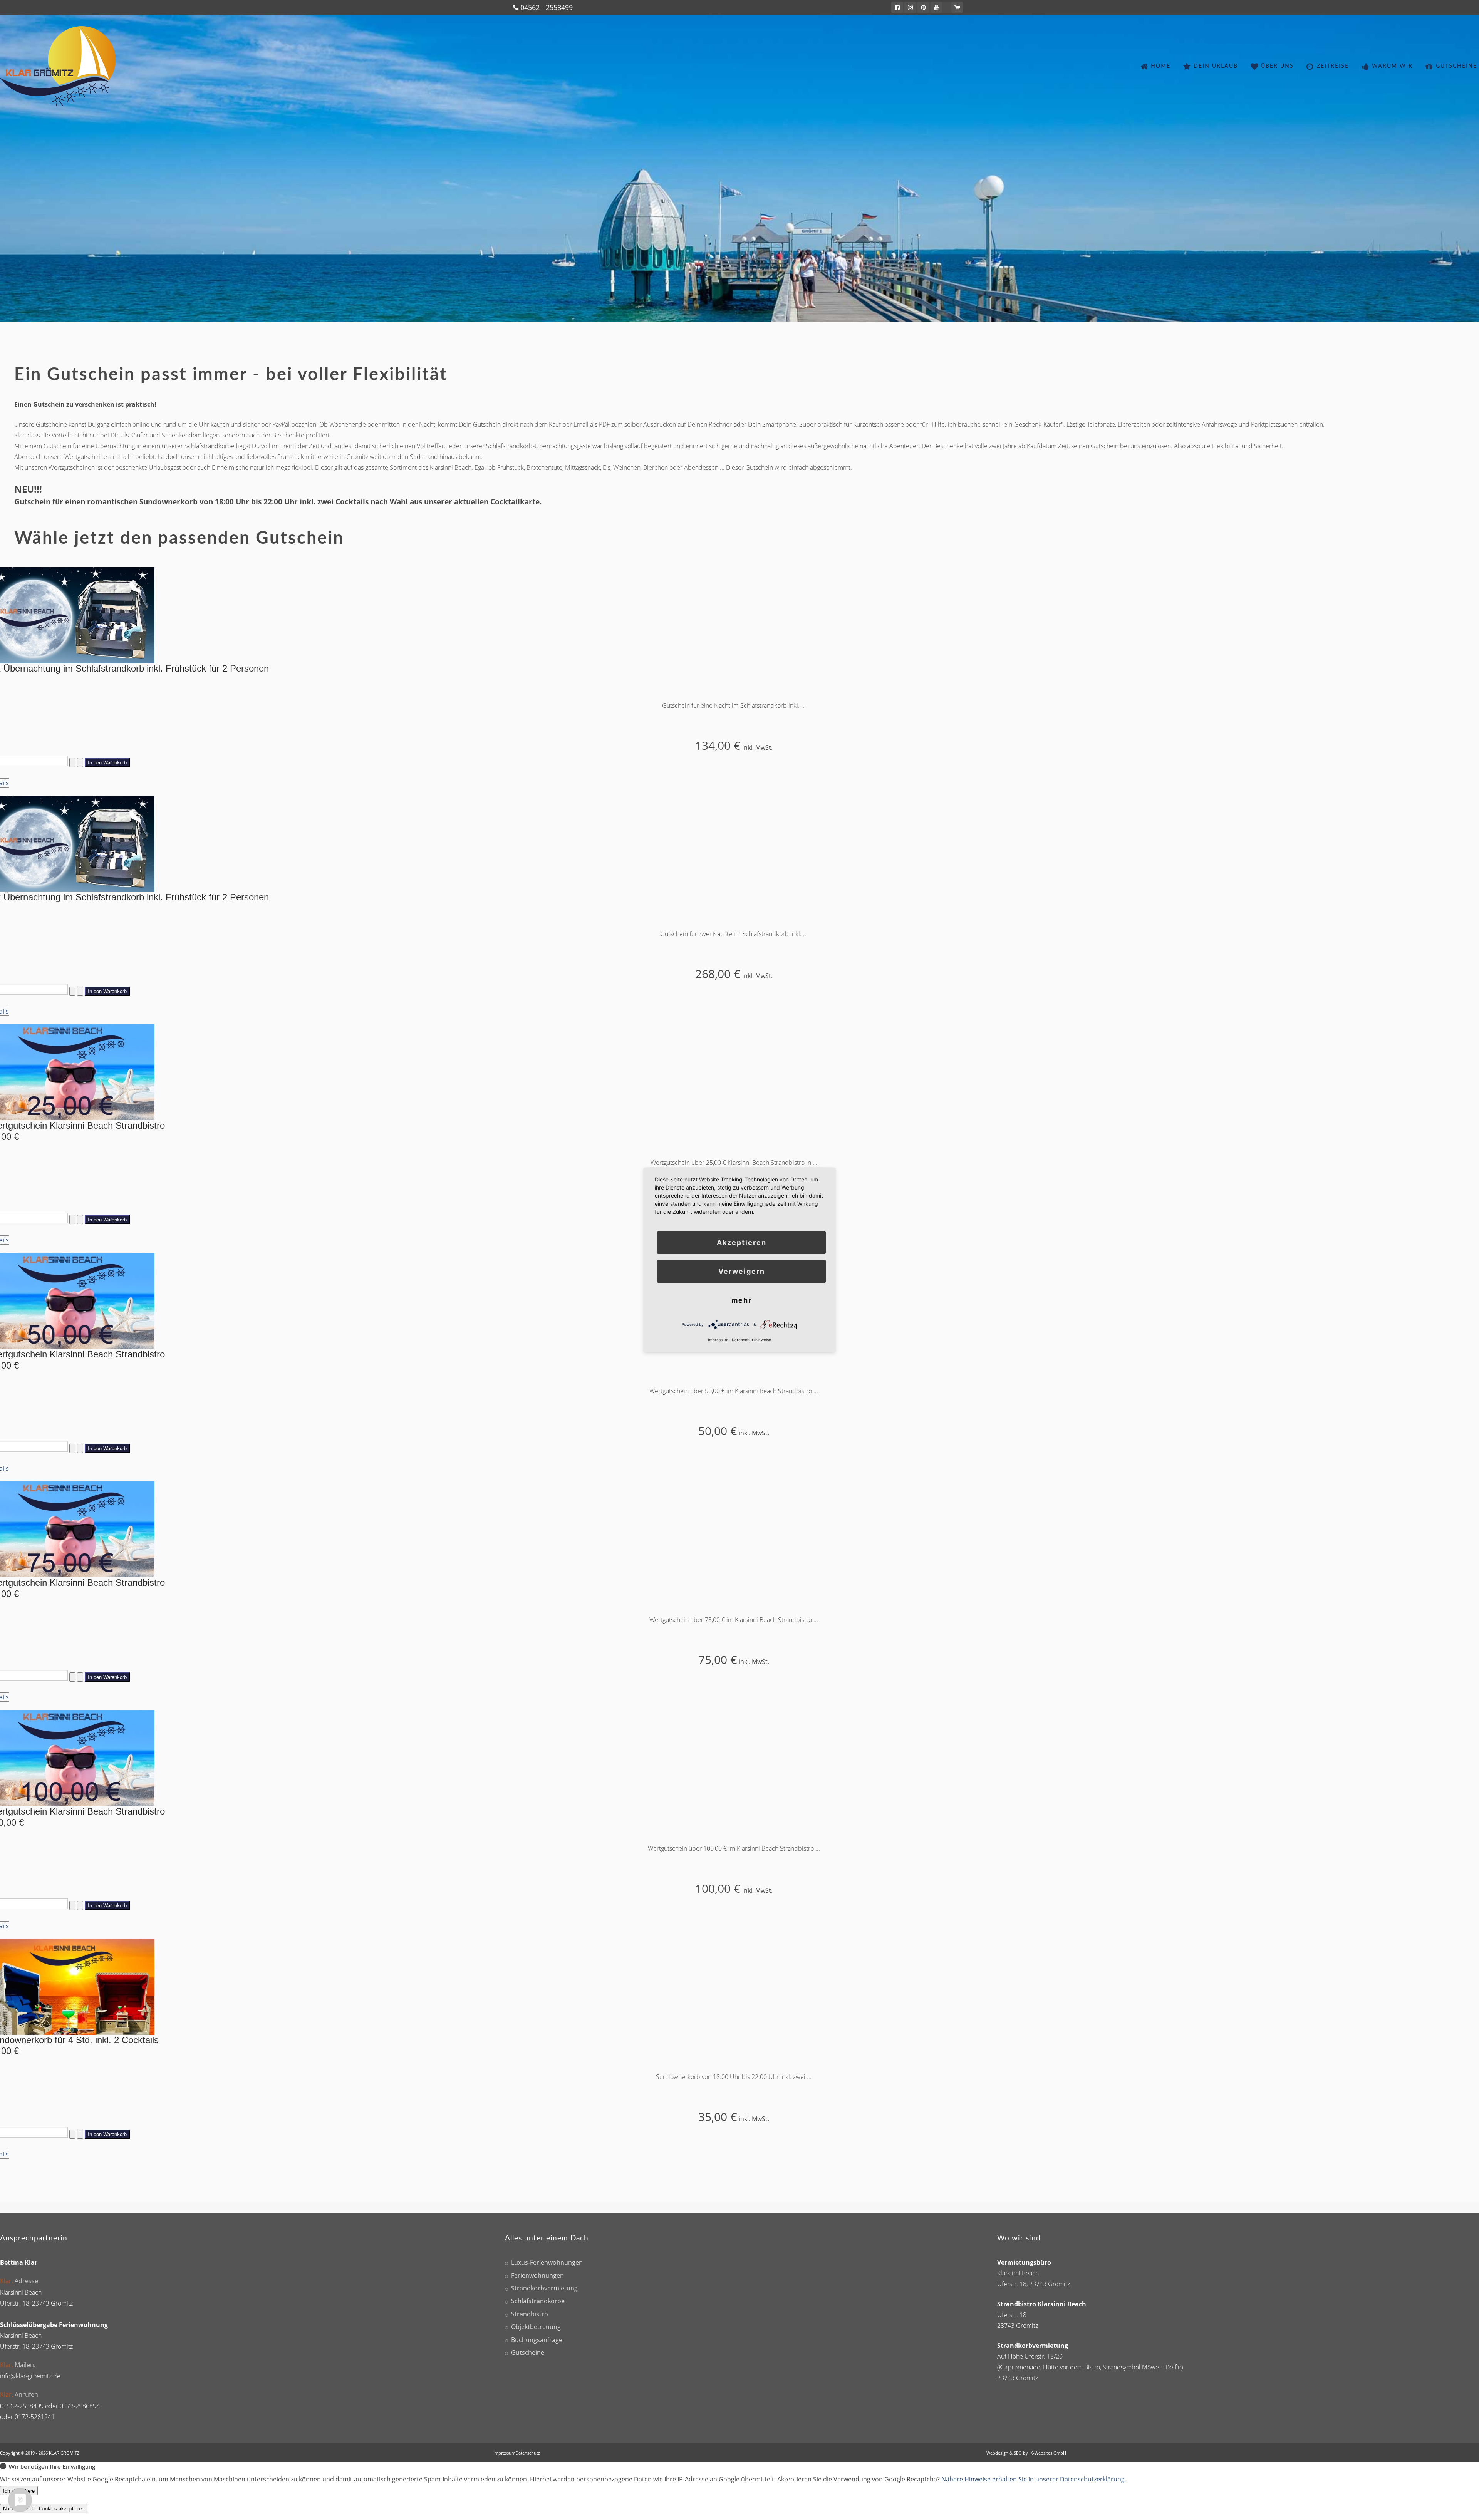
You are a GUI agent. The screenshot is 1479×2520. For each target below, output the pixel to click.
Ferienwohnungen (537, 2276)
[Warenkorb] (957, 7)
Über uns (1277, 66)
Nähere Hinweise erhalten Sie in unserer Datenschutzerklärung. (1034, 2479)
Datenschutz (528, 2453)
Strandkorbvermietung (544, 2288)
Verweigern (742, 1271)
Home (1161, 66)
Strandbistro (530, 2314)
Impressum (504, 2453)
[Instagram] (910, 7)
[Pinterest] (923, 7)
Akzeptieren (742, 1242)
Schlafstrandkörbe (538, 2301)
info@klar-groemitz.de (30, 2376)
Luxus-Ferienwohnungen (547, 2263)
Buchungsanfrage (537, 2340)
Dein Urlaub (1216, 66)
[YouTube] (936, 7)
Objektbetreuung (536, 2327)
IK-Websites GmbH (1048, 2453)
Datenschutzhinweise (751, 1340)
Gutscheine (1456, 66)
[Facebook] (897, 7)
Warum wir (1392, 66)
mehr (742, 1300)
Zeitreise (1333, 66)
